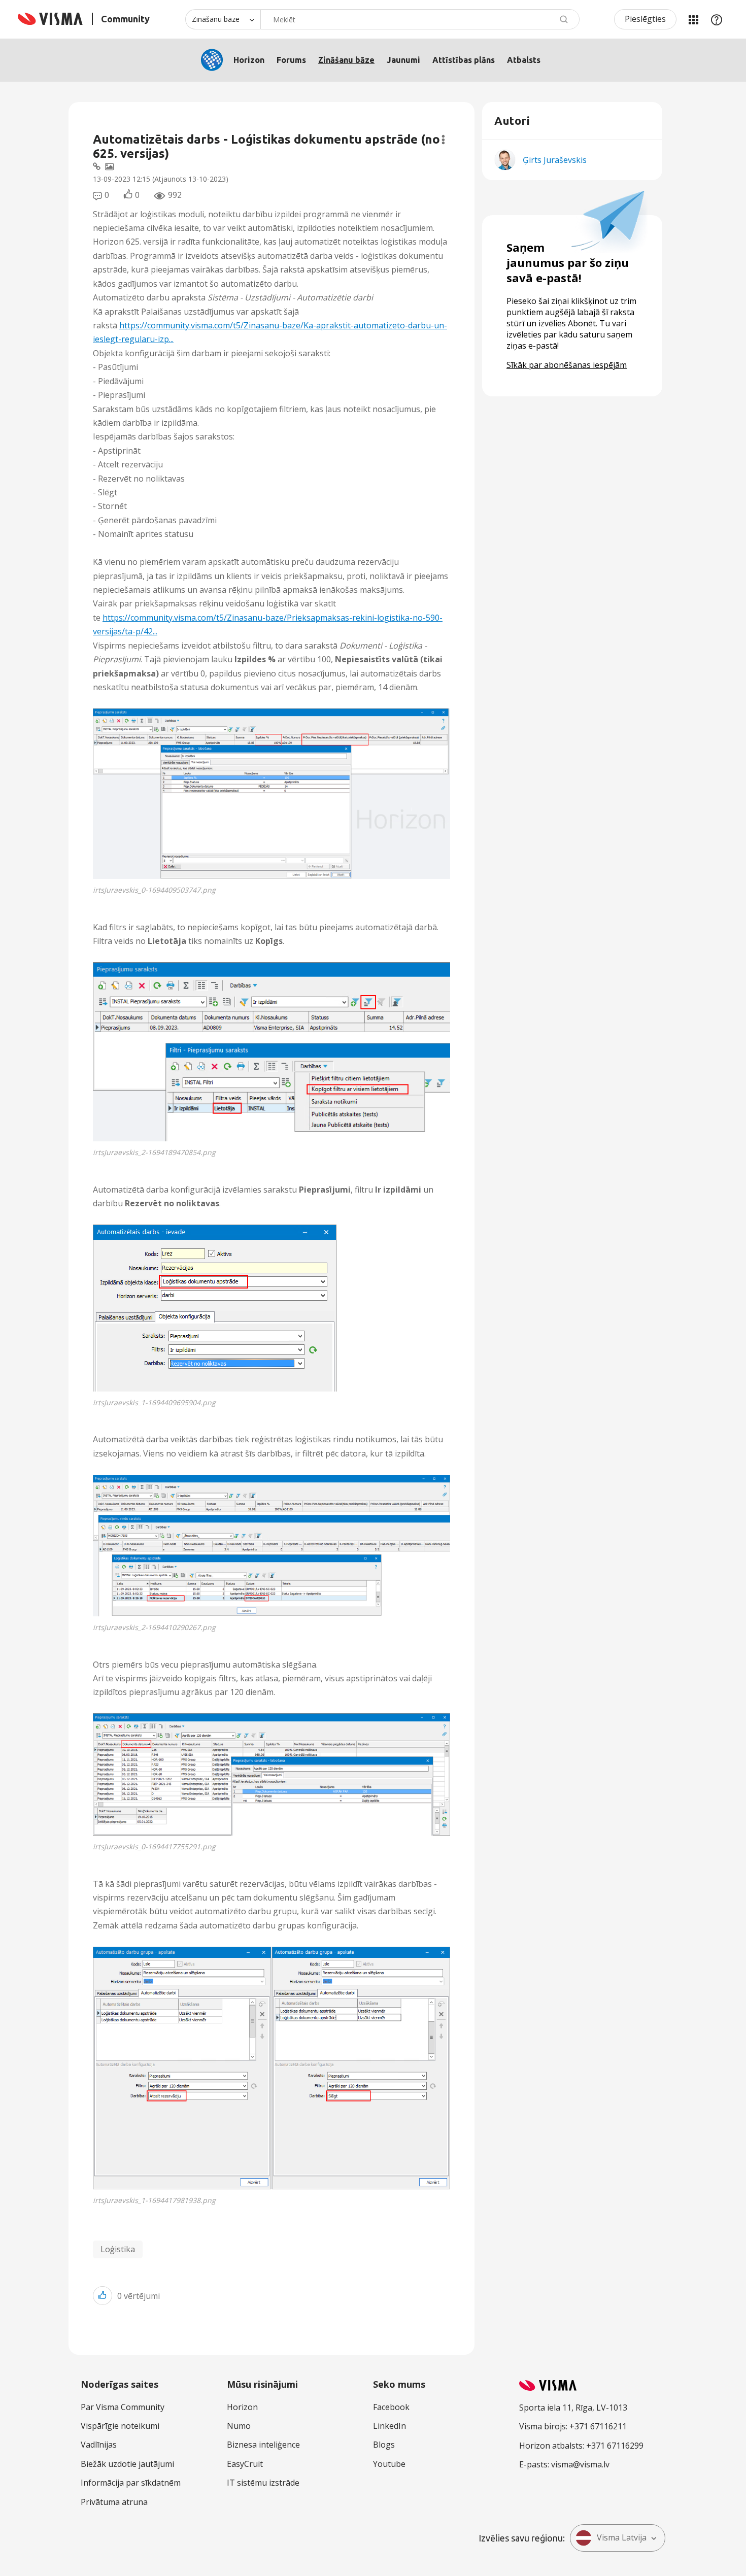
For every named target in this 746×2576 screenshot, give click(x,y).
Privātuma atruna (114, 2502)
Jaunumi (403, 60)
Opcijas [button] (443, 140)
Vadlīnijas (99, 2445)
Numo (239, 2426)
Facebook (391, 2407)
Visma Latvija (622, 2537)
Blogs (384, 2445)
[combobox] (420, 19)
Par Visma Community (123, 2407)
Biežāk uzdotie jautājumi (127, 2464)
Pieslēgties (645, 19)
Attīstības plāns (464, 60)
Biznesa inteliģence (263, 2445)
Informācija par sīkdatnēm (131, 2483)
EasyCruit (245, 2464)
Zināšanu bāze (346, 60)
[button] (272, 794)
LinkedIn (389, 2426)
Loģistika (118, 2249)
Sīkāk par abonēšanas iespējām (567, 365)
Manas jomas (693, 19)
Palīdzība (717, 19)
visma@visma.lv (580, 2464)
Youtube (389, 2464)
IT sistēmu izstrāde (263, 2483)
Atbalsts (524, 60)
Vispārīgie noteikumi (120, 2426)
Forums (291, 60)
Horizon (249, 60)
